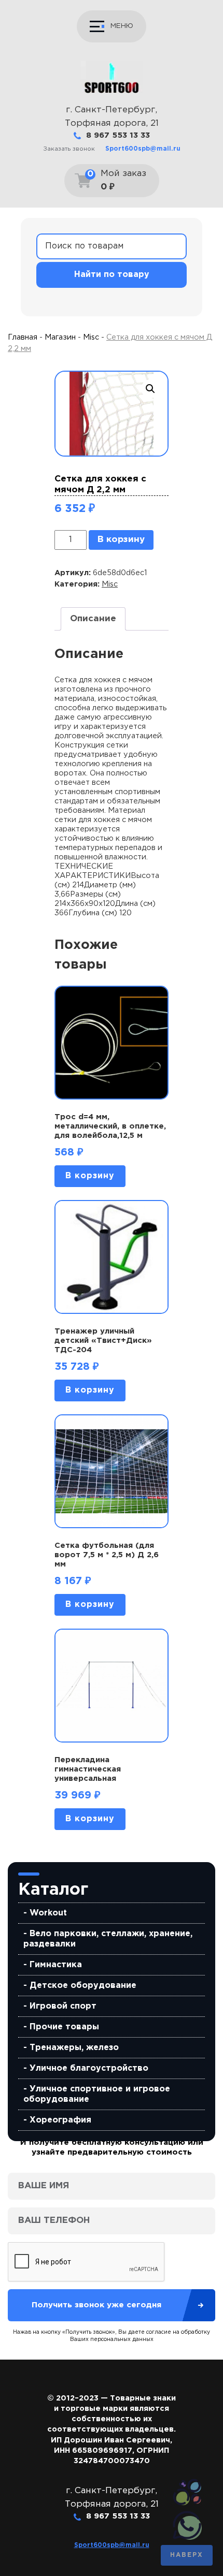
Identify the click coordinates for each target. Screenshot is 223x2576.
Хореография (60, 2120)
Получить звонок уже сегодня (96, 2305)
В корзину (121, 540)
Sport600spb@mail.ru (143, 149)
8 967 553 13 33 (118, 135)
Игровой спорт (63, 2006)
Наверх (187, 2555)
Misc (91, 337)
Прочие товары (64, 2027)
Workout (48, 1913)
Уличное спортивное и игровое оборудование (97, 2094)
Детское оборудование (83, 1986)
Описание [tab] (93, 619)
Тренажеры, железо (74, 2048)
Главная (23, 337)
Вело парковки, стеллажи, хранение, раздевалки (108, 1939)
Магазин (60, 337)
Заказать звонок (69, 149)
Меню (122, 26)
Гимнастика (56, 1965)
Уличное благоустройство (89, 2068)
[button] (150, 389)
